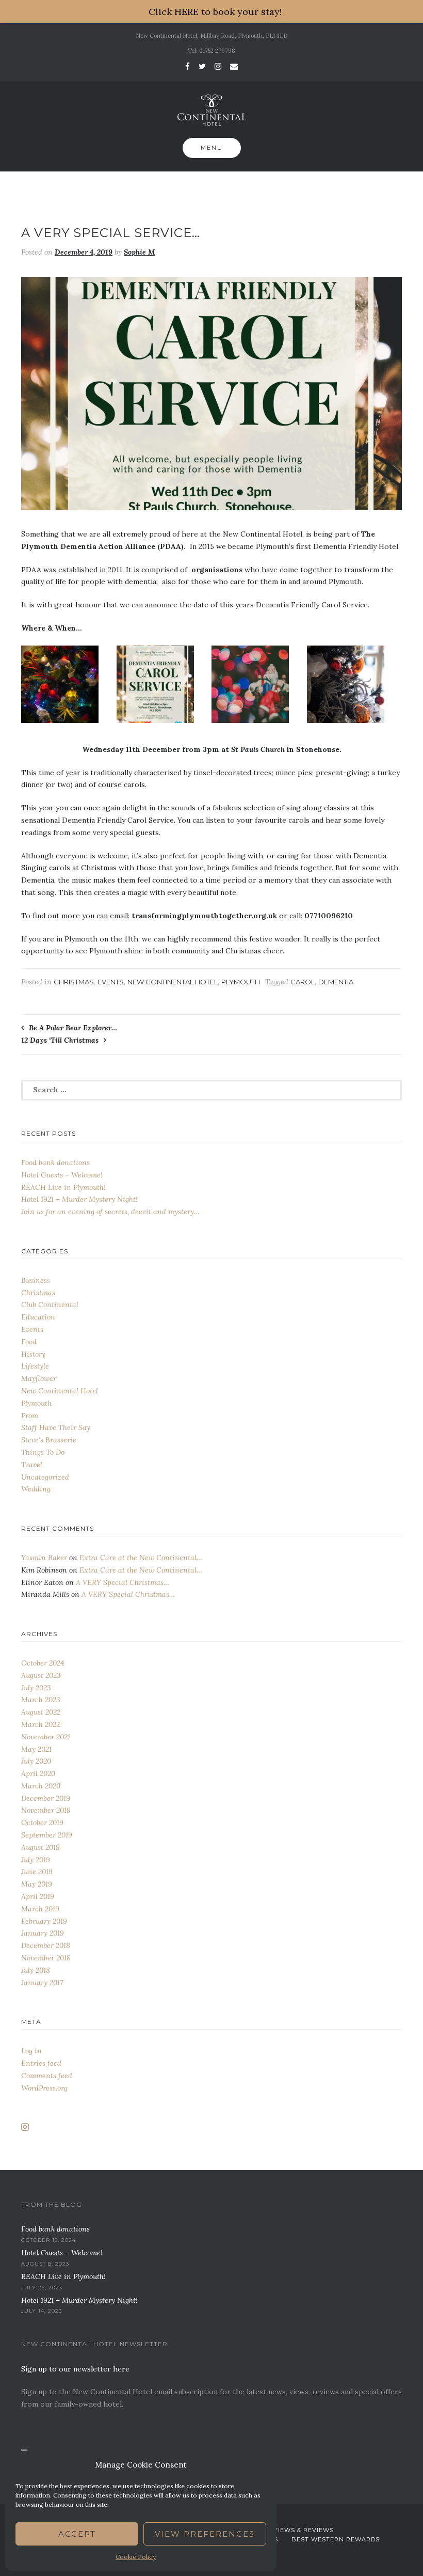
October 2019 (42, 1823)
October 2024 (43, 1663)
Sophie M (140, 252)
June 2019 (37, 1872)
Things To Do (43, 1452)
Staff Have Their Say (56, 1427)
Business (36, 1280)
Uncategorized (45, 1477)
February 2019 (44, 1921)
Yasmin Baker (44, 1558)
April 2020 (38, 1773)
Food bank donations (55, 1163)
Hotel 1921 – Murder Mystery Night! (79, 1199)
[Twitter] (202, 66)
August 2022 (41, 1712)
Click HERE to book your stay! (215, 12)
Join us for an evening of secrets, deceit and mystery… (110, 1212)
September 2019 (47, 1835)
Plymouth (241, 982)
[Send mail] (234, 66)
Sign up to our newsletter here (75, 2369)
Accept (77, 2534)
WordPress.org (44, 2088)
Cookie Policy (136, 2557)
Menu (212, 148)
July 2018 (36, 1970)
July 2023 (36, 1688)
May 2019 (37, 1884)
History (33, 1354)
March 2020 (41, 1786)
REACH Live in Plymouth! (63, 1187)
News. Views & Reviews (292, 2530)
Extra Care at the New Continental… (141, 1558)
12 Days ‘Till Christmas (60, 1040)
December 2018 (46, 1945)
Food (29, 1342)
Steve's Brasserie (49, 1440)
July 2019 (36, 1860)
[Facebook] (188, 66)
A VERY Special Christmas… (123, 1582)
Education (38, 1317)
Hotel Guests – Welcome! (62, 1175)
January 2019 (43, 1933)
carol (303, 982)
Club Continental (50, 1305)
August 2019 (40, 1847)
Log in (31, 2051)
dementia (336, 982)
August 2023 (41, 1675)
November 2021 (46, 1737)
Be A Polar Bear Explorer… (73, 1028)
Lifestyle (35, 1366)
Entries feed (41, 2063)
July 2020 (36, 1761)
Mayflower (39, 1378)
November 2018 (46, 1958)
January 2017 (42, 1983)
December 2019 (46, 1798)
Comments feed (47, 2076)
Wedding (36, 1489)
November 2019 (46, 1810)
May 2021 (36, 1749)
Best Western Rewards (336, 2539)
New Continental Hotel (173, 982)
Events (111, 982)
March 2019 (40, 1909)
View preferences (205, 2534)
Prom (30, 1416)
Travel (32, 1465)
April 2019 (38, 1896)
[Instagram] (218, 66)
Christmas (74, 982)
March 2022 (40, 1724)
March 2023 (41, 1700)
